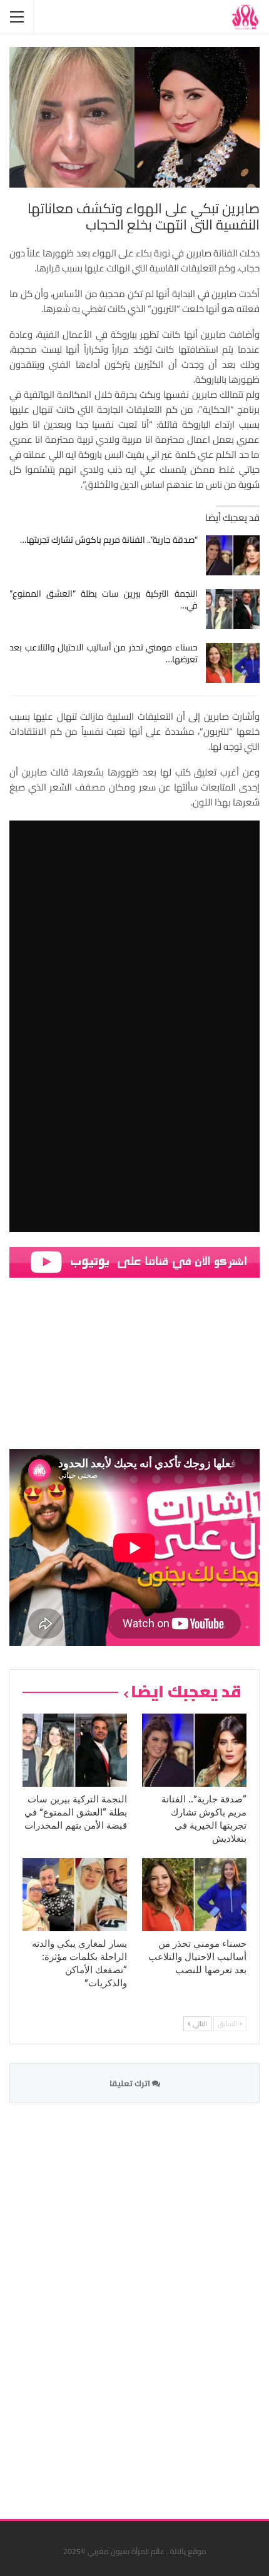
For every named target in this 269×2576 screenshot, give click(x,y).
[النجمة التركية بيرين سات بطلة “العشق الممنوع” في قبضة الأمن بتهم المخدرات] (233, 609)
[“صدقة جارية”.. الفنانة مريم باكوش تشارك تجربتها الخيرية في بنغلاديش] (233, 555)
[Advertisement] (166, 2303)
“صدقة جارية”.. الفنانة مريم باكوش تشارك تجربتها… (109, 540)
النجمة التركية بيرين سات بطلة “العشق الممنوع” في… (104, 599)
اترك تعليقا (131, 2083)
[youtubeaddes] (134, 1261)
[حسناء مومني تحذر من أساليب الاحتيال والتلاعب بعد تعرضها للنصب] (233, 663)
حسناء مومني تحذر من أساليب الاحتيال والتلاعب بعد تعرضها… (104, 653)
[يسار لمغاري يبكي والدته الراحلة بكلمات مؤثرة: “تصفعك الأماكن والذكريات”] (75, 1895)
